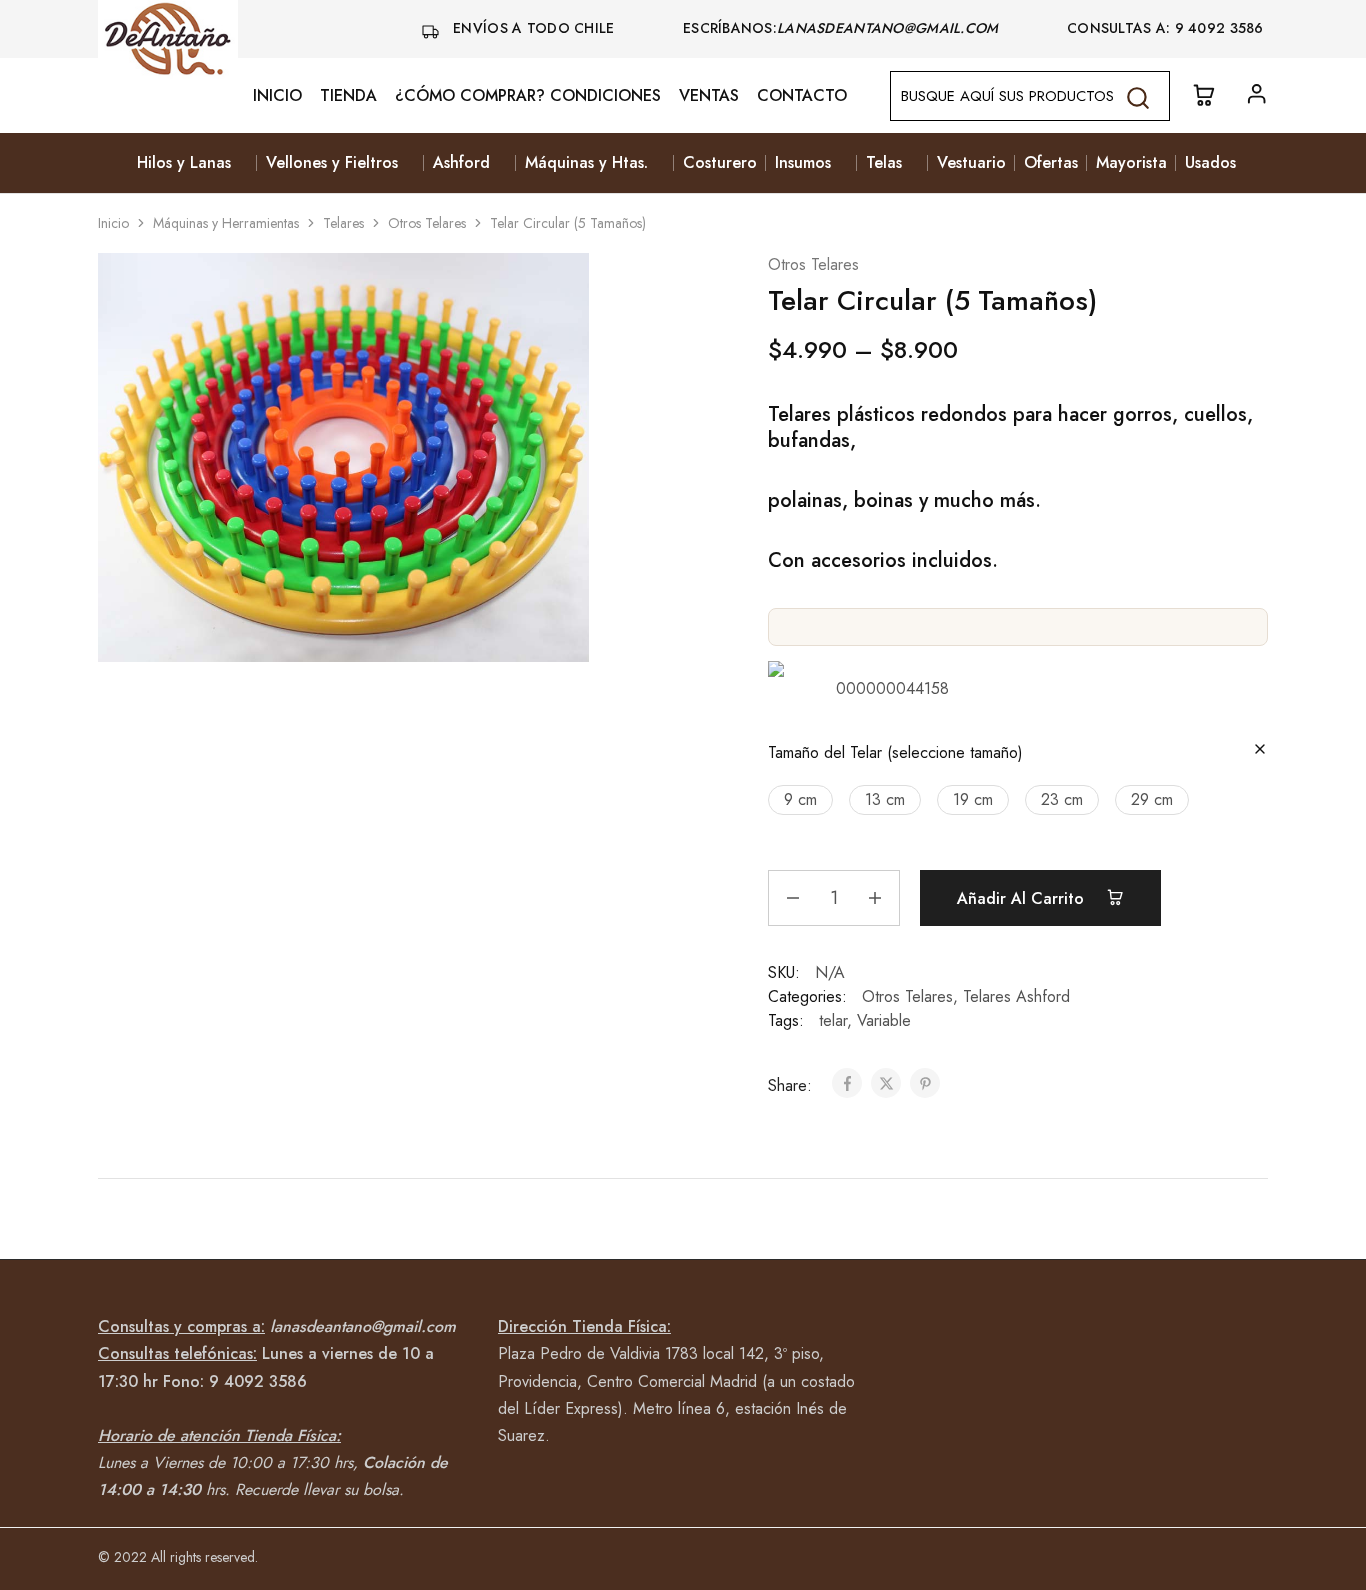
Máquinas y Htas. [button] (586, 163)
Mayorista (1131, 163)
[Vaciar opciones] (1260, 750)
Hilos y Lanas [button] (184, 163)
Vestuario (971, 163)
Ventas (709, 96)
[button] (800, 800)
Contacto (802, 96)
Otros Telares (427, 223)
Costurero (720, 163)
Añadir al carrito (1023, 898)
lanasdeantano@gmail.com (890, 28)
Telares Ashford (1016, 996)
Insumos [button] (803, 163)
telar (833, 1020)
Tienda (348, 96)
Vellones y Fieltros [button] (332, 163)
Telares (343, 223)
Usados (1210, 163)
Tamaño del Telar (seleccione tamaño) (895, 752)
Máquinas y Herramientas (226, 223)
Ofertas (1051, 163)
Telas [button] (884, 163)
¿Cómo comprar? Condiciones (528, 96)
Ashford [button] (461, 163)
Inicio (277, 96)
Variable (884, 1020)
